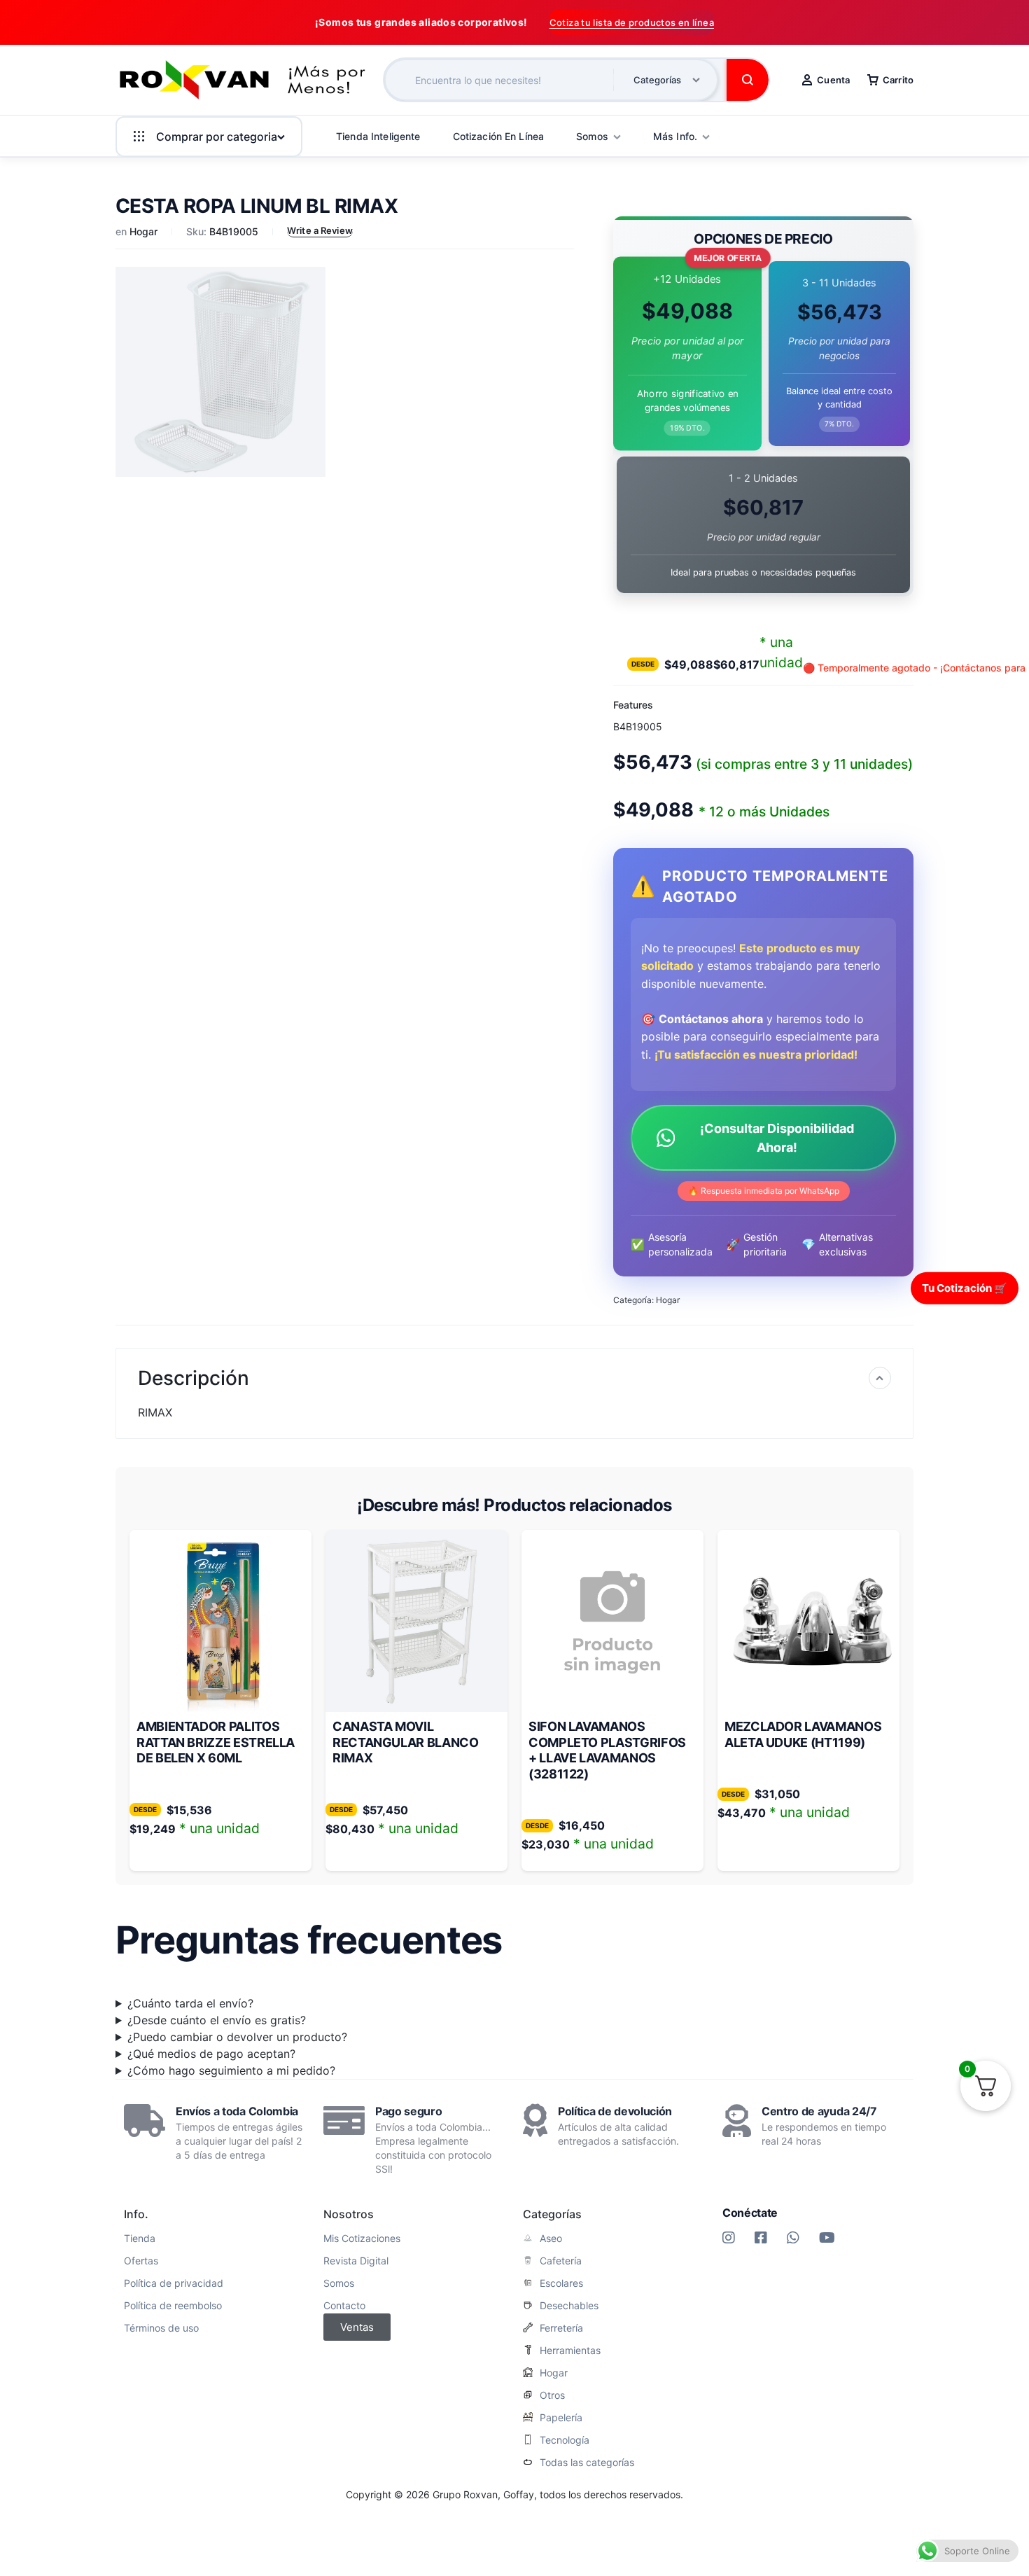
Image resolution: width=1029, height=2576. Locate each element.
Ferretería (561, 2328)
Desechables (569, 2306)
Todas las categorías (587, 2463)
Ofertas (141, 2261)
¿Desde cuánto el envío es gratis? (217, 2020)
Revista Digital (356, 2261)
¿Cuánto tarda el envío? (190, 2003)
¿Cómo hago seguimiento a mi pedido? (231, 2070)
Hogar (143, 231)
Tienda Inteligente (378, 136)
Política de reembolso (173, 2306)
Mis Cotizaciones (362, 2239)
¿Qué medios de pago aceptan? (211, 2054)
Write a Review (320, 230)
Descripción (194, 1378)
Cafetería (561, 2261)
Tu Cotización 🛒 (965, 1287)
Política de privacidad (174, 2283)
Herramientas (570, 2351)
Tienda (140, 2239)
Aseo (551, 2239)
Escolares (561, 2283)
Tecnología (565, 2440)
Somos (339, 2283)
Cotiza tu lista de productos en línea (632, 22)
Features (633, 705)
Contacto (344, 2306)
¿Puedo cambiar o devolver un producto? (237, 2037)
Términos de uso (161, 2328)
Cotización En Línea (499, 136)
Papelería (561, 2418)
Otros (552, 2395)
